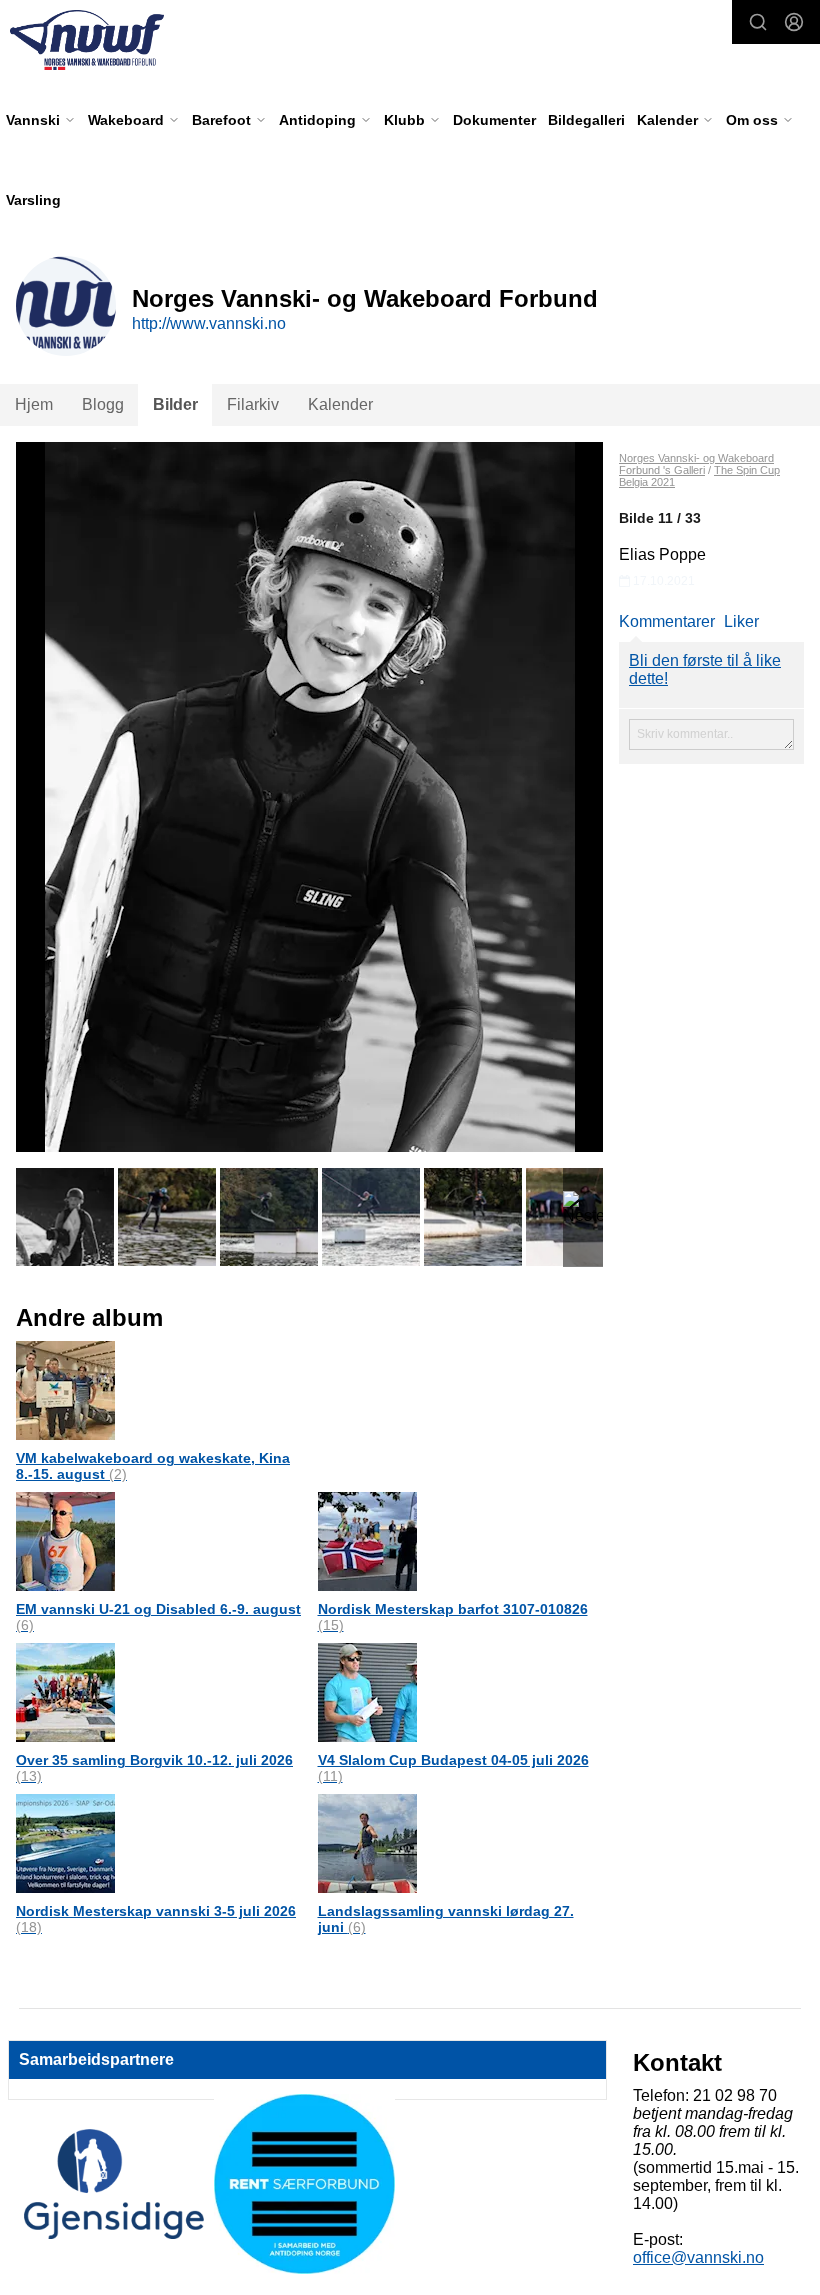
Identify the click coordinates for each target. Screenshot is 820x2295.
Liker (741, 621)
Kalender (340, 404)
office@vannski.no (698, 2257)
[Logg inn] (794, 22)
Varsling (33, 200)
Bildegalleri (586, 120)
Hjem (34, 404)
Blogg (103, 404)
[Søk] (758, 22)
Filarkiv (253, 404)
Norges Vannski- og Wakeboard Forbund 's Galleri (696, 464)
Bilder (175, 404)
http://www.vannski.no (209, 323)
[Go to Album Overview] (65, 1389)
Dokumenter (494, 120)
